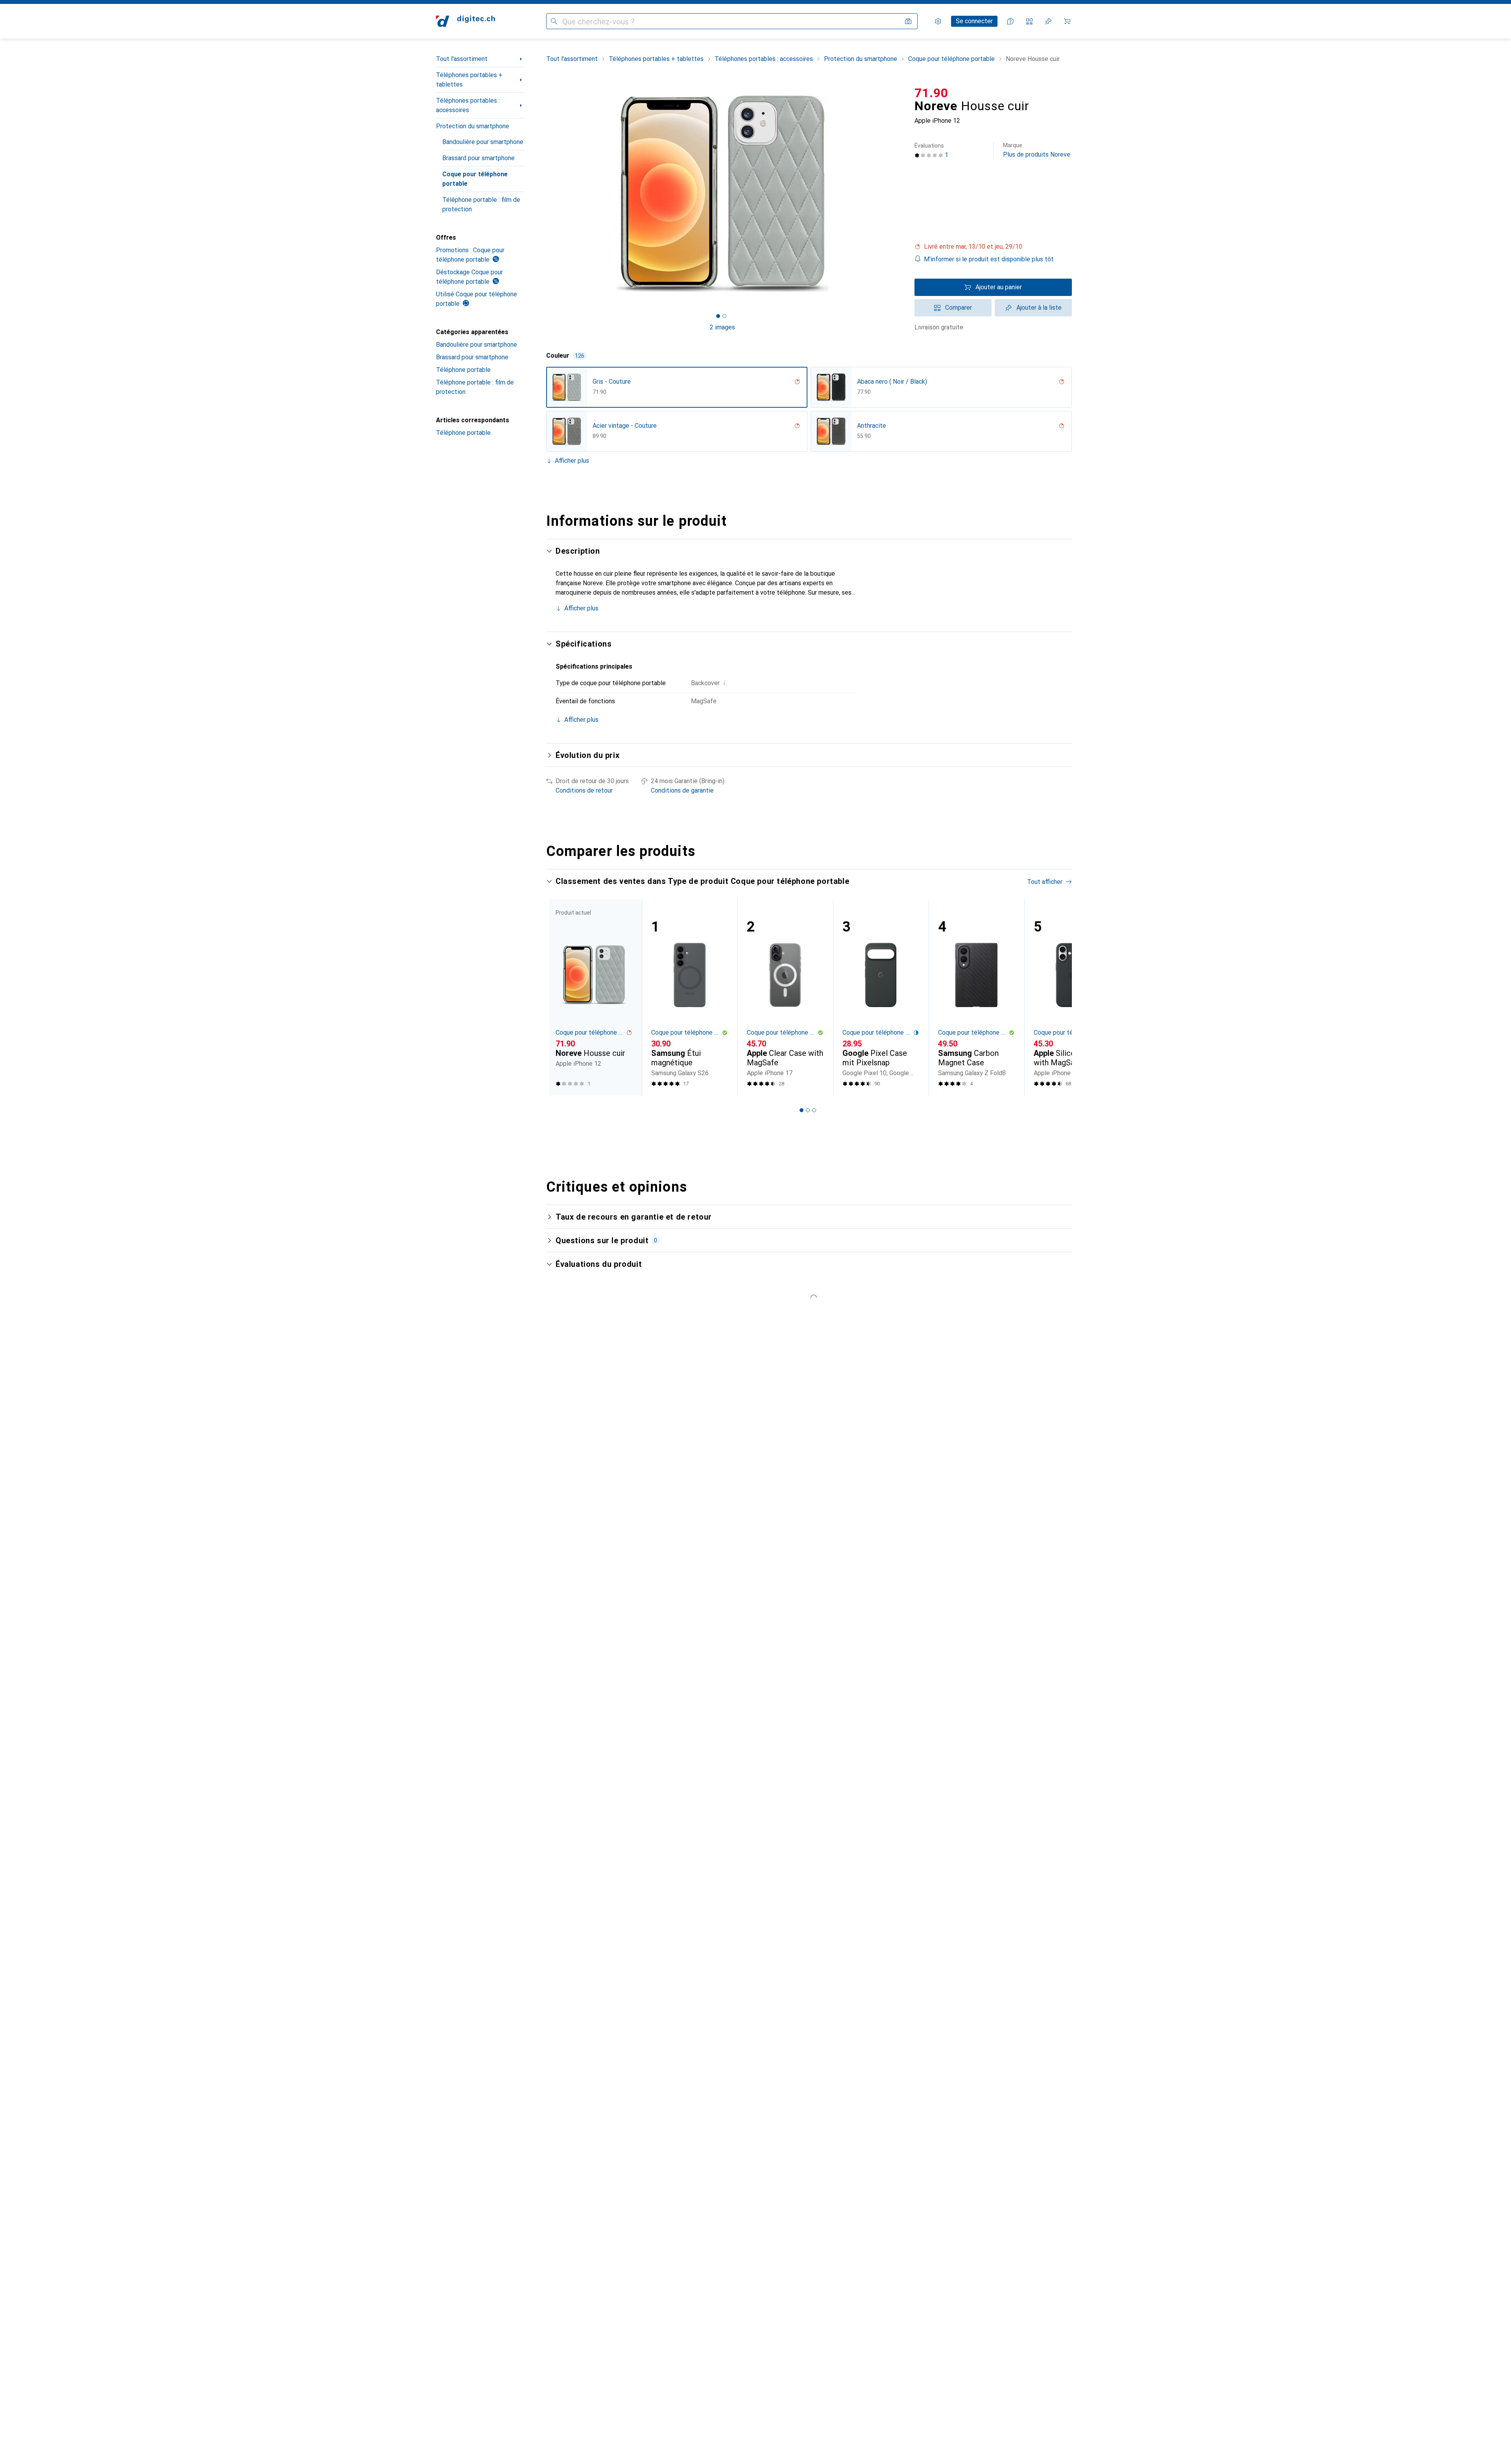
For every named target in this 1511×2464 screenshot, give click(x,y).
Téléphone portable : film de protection (481, 204)
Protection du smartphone (473, 126)
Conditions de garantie (682, 790)
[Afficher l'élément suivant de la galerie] (900, 194)
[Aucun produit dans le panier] (1067, 21)
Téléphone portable (463, 370)
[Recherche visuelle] (908, 21)
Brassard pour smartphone (478, 158)
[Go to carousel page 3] (814, 1110)
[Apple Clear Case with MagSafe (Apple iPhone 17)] (785, 997)
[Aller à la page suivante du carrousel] (1058, 997)
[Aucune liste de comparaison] (1029, 21)
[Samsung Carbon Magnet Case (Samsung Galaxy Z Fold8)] (976, 997)
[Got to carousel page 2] (724, 316)
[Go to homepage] (465, 21)
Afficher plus (572, 461)
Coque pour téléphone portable (475, 179)
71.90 (931, 93)
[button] (993, 247)
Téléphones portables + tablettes (469, 80)
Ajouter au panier (999, 287)
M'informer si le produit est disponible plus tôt (989, 259)
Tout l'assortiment (462, 59)
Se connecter (974, 21)
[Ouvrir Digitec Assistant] (1010, 21)
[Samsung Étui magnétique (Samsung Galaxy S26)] (690, 997)
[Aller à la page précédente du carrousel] (560, 997)
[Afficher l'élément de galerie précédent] (545, 194)
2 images (722, 327)
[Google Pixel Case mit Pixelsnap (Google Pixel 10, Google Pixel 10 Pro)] (881, 997)
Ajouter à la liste (1039, 308)
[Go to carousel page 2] (808, 1110)
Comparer (959, 308)
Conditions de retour (584, 790)
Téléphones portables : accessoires (468, 105)
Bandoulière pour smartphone (483, 142)
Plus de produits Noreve (1037, 150)
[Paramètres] (938, 21)
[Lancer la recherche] (554, 21)
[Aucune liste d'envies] (1048, 21)
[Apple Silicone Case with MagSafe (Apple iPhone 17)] (1072, 997)
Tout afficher (1045, 882)
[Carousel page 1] (718, 316)
